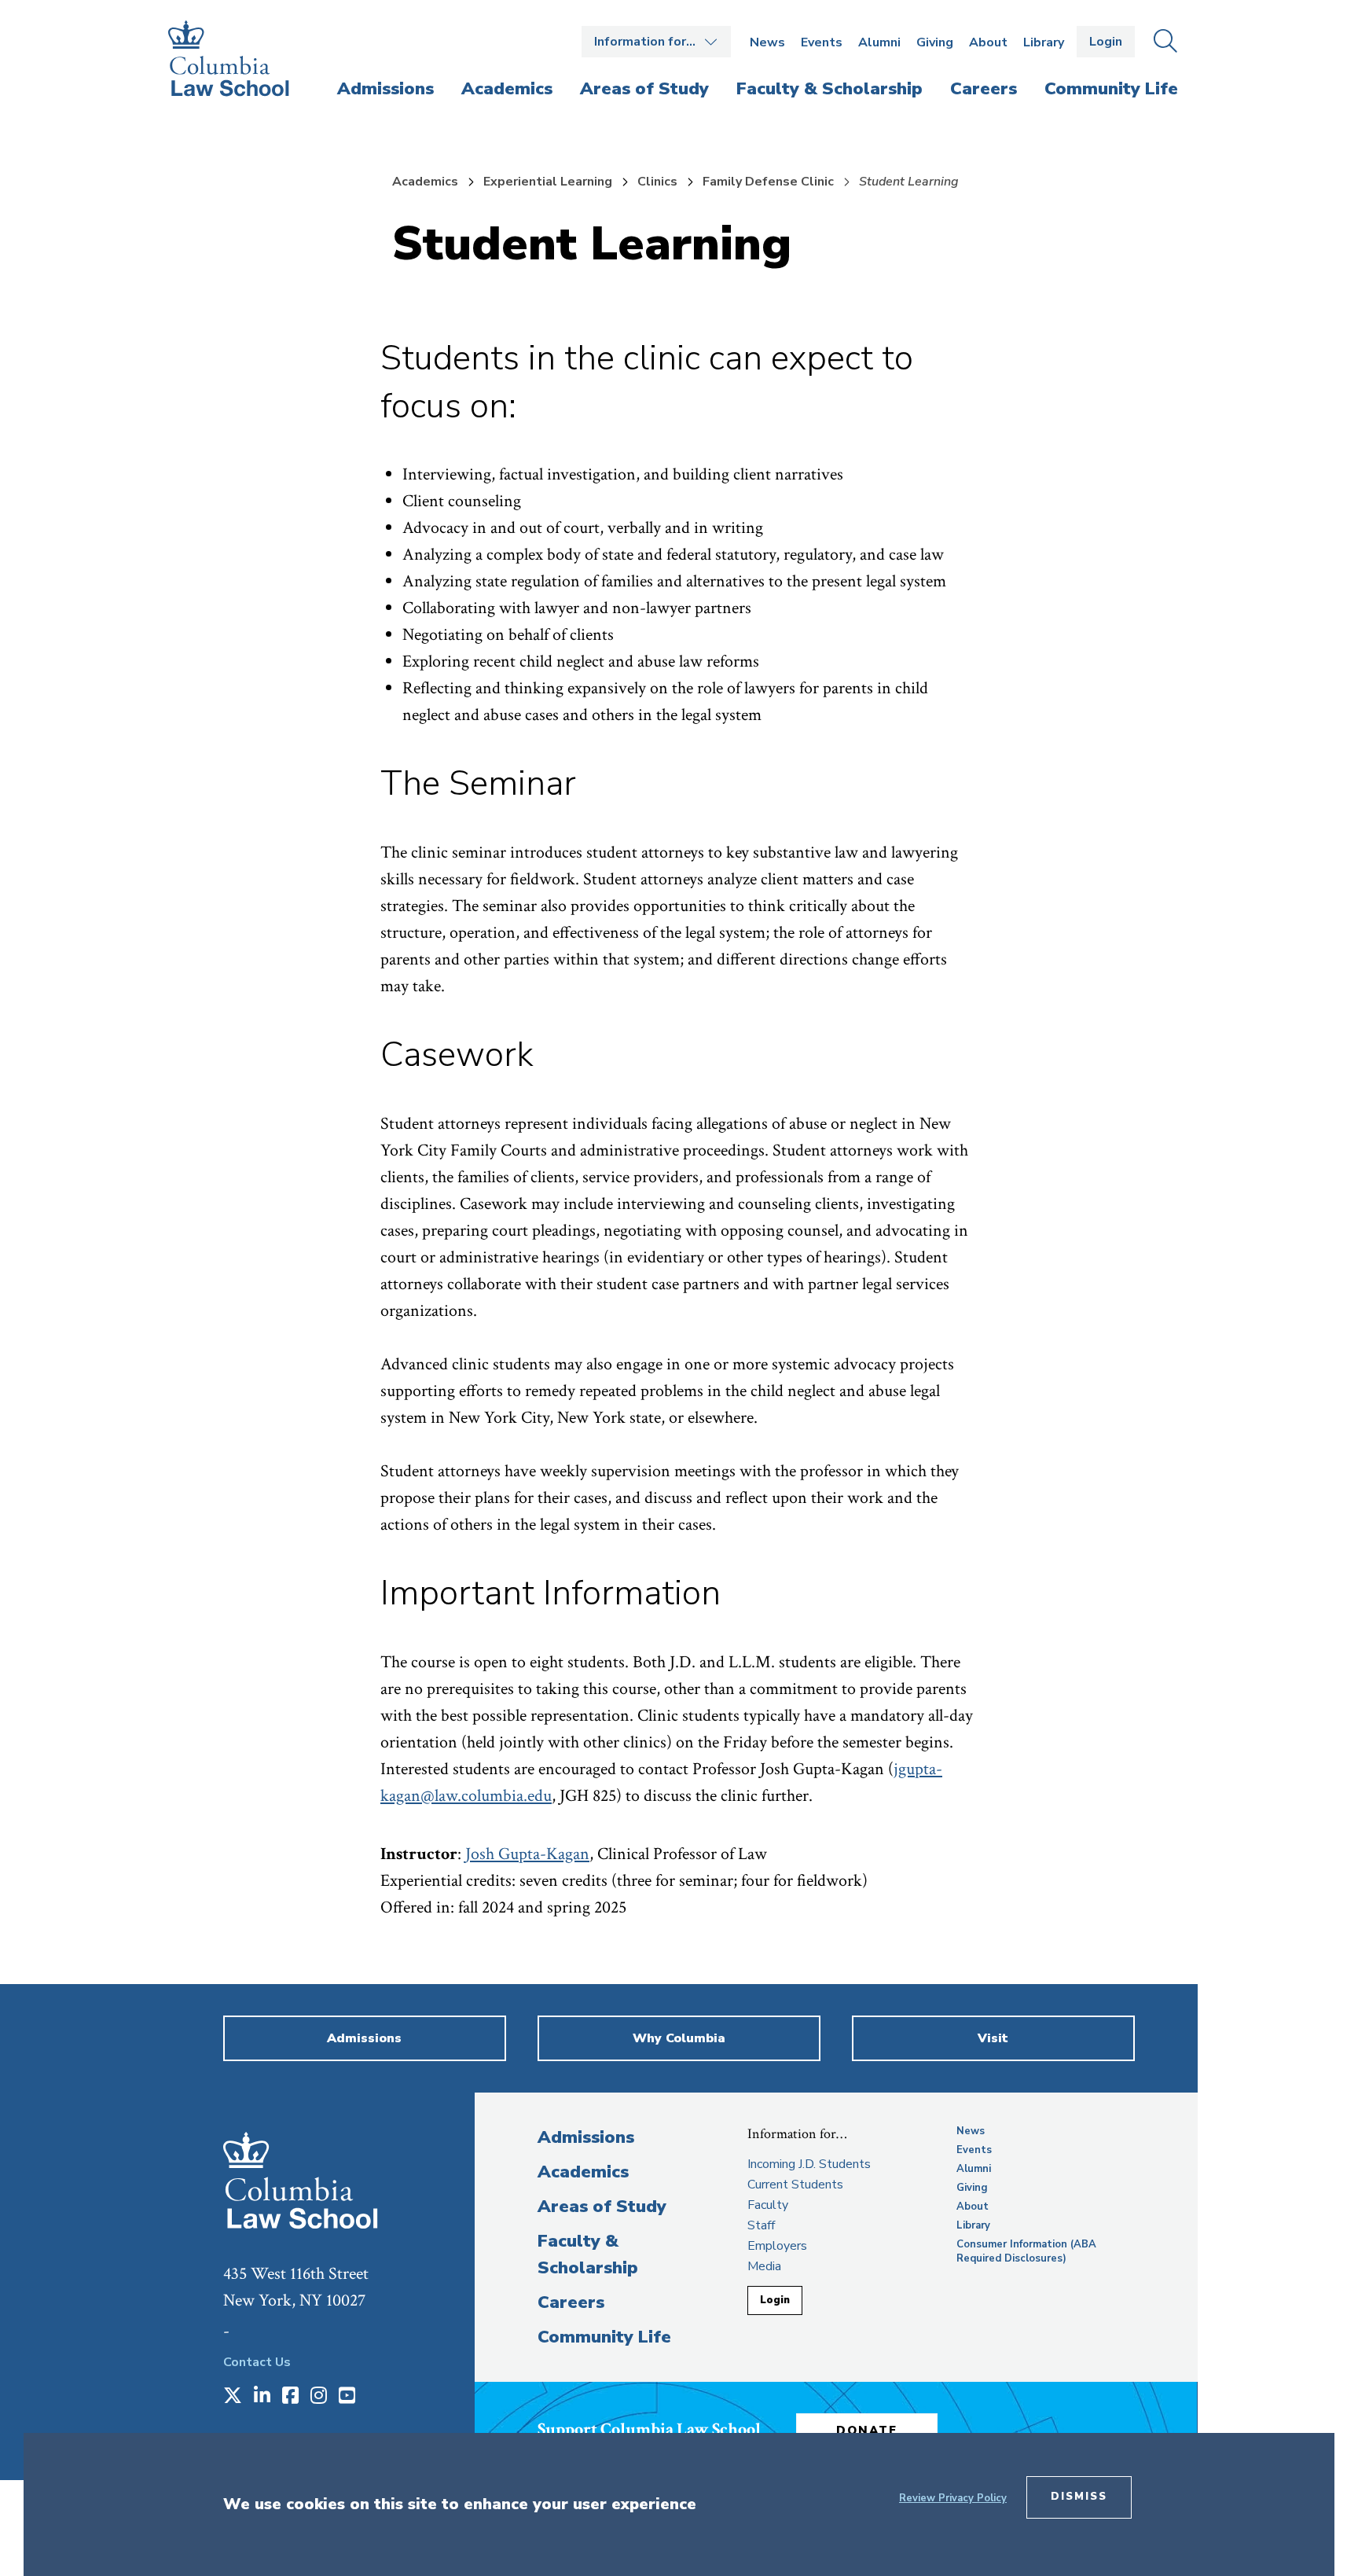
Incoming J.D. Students (809, 2164)
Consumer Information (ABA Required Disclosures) (1026, 2251)
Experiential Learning (548, 182)
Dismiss (1079, 2497)
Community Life (604, 2337)
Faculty (768, 2205)
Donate (867, 2431)
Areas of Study (602, 2207)
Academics (425, 182)
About (988, 42)
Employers (777, 2246)
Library (1044, 42)
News (767, 42)
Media (764, 2266)
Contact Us (257, 2362)
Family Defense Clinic (768, 182)
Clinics (657, 182)
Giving (935, 42)
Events (822, 42)
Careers (571, 2302)
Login (1106, 42)
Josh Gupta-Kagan (527, 1854)
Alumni (879, 42)
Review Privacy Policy (953, 2498)
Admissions (586, 2137)
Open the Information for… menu (656, 42)
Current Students (795, 2185)
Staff (761, 2225)
